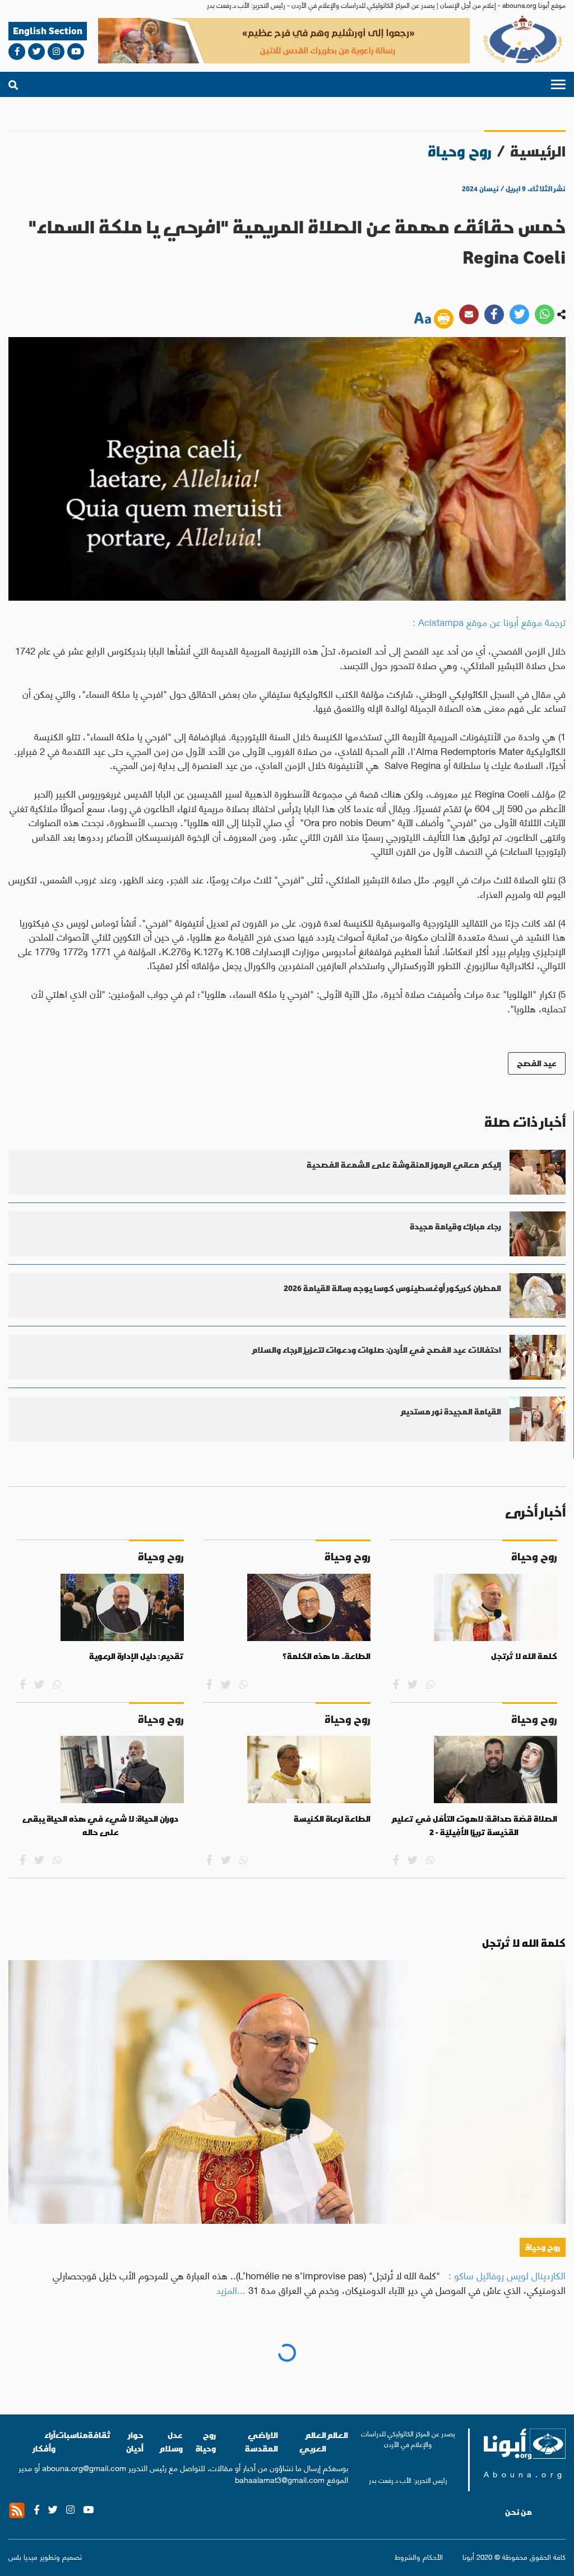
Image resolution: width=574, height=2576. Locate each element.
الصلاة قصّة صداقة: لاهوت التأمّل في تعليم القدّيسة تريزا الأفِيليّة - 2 (474, 1826)
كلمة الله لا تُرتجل (524, 1656)
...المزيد (231, 2289)
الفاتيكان (540, 2400)
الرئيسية (538, 151)
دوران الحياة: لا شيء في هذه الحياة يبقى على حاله (100, 1826)
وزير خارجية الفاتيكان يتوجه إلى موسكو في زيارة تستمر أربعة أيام (410, 2362)
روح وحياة (543, 2247)
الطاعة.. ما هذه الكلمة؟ (327, 1656)
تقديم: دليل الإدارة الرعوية (136, 1656)
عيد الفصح (537, 1063)
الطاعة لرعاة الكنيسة (332, 1819)
